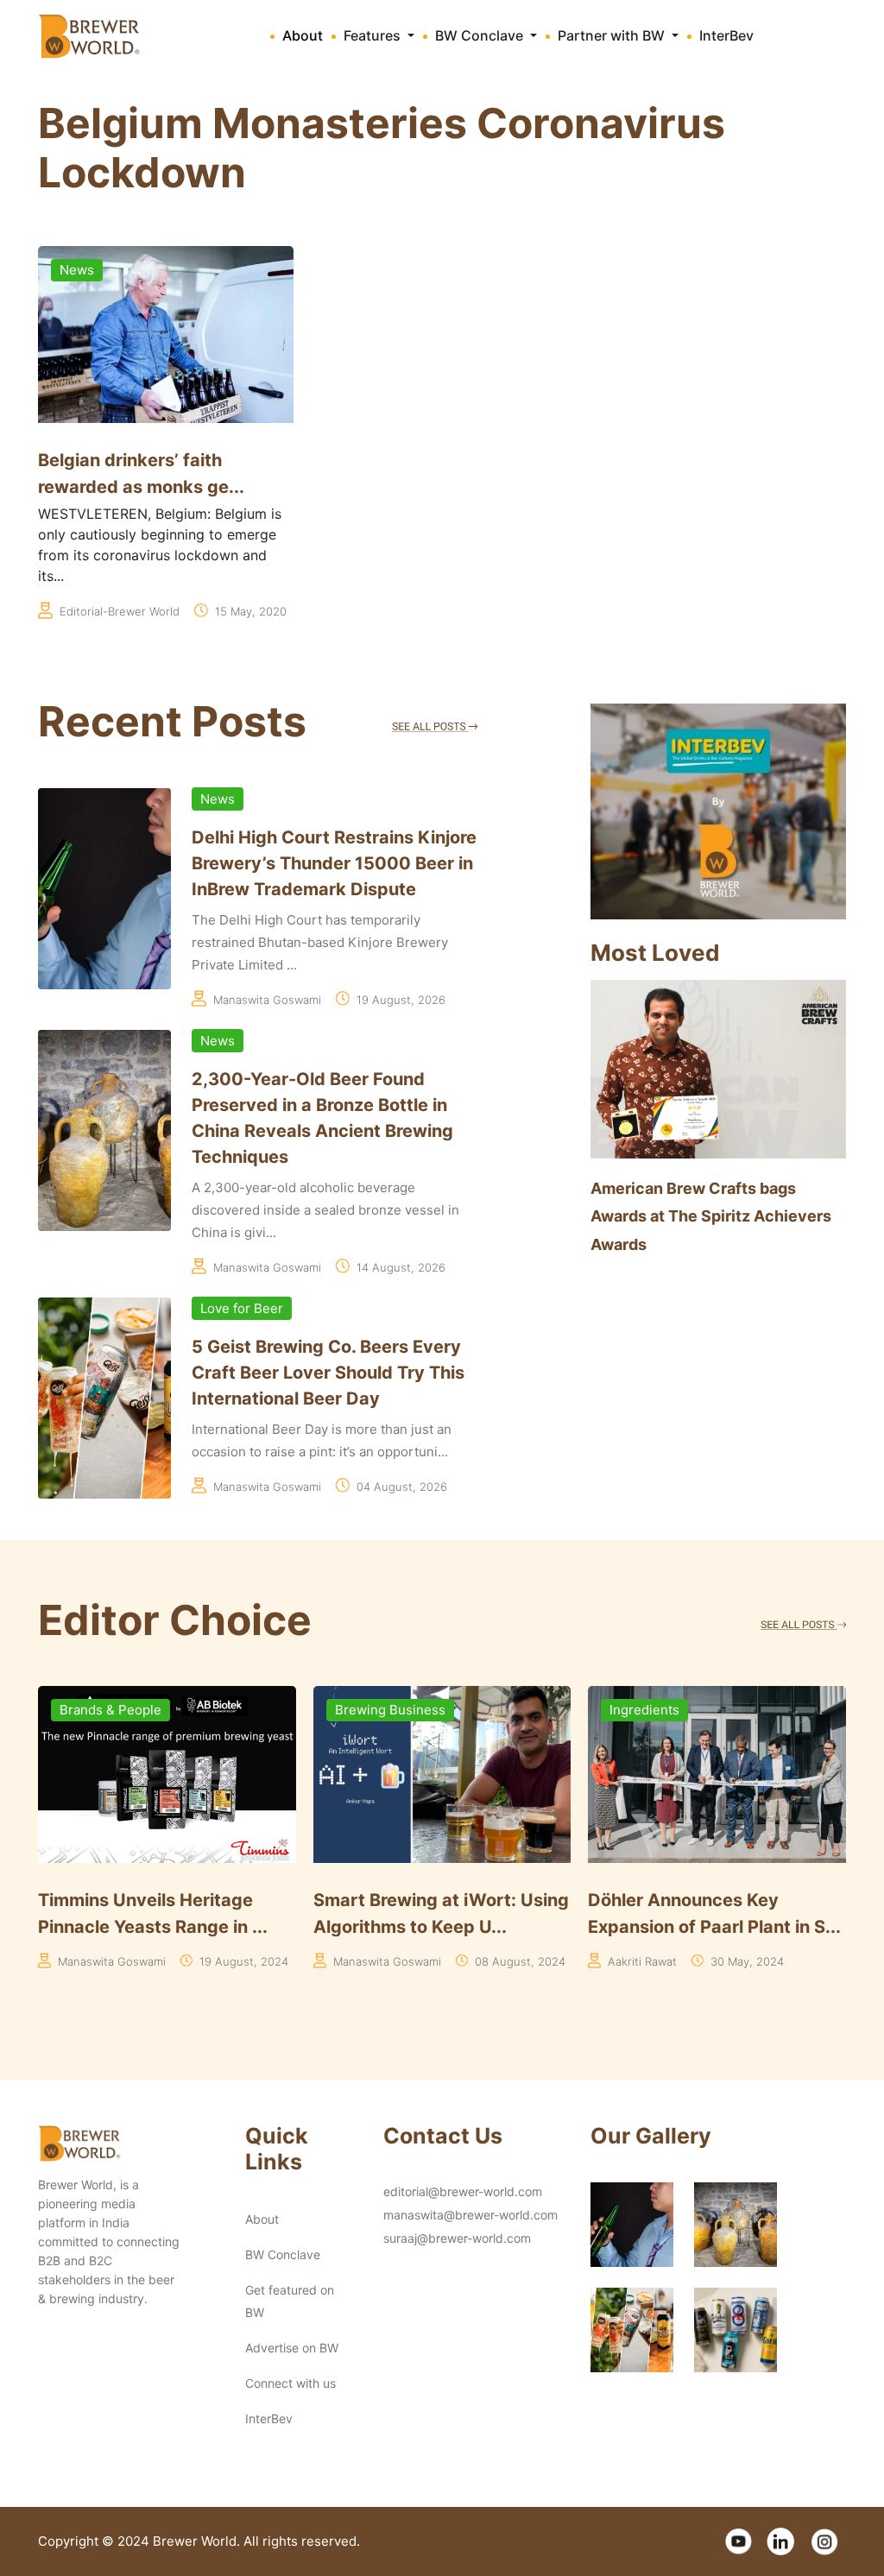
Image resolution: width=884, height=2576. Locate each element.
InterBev (726, 35)
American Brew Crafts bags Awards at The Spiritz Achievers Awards (711, 1216)
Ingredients (370, 1710)
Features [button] (374, 35)
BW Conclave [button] (481, 35)
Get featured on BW (290, 2301)
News (77, 270)
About (303, 35)
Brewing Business (115, 1710)
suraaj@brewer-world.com (457, 2238)
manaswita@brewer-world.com (470, 2215)
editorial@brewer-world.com (463, 2191)
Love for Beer (242, 1308)
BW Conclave (283, 2254)
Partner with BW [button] (613, 35)
